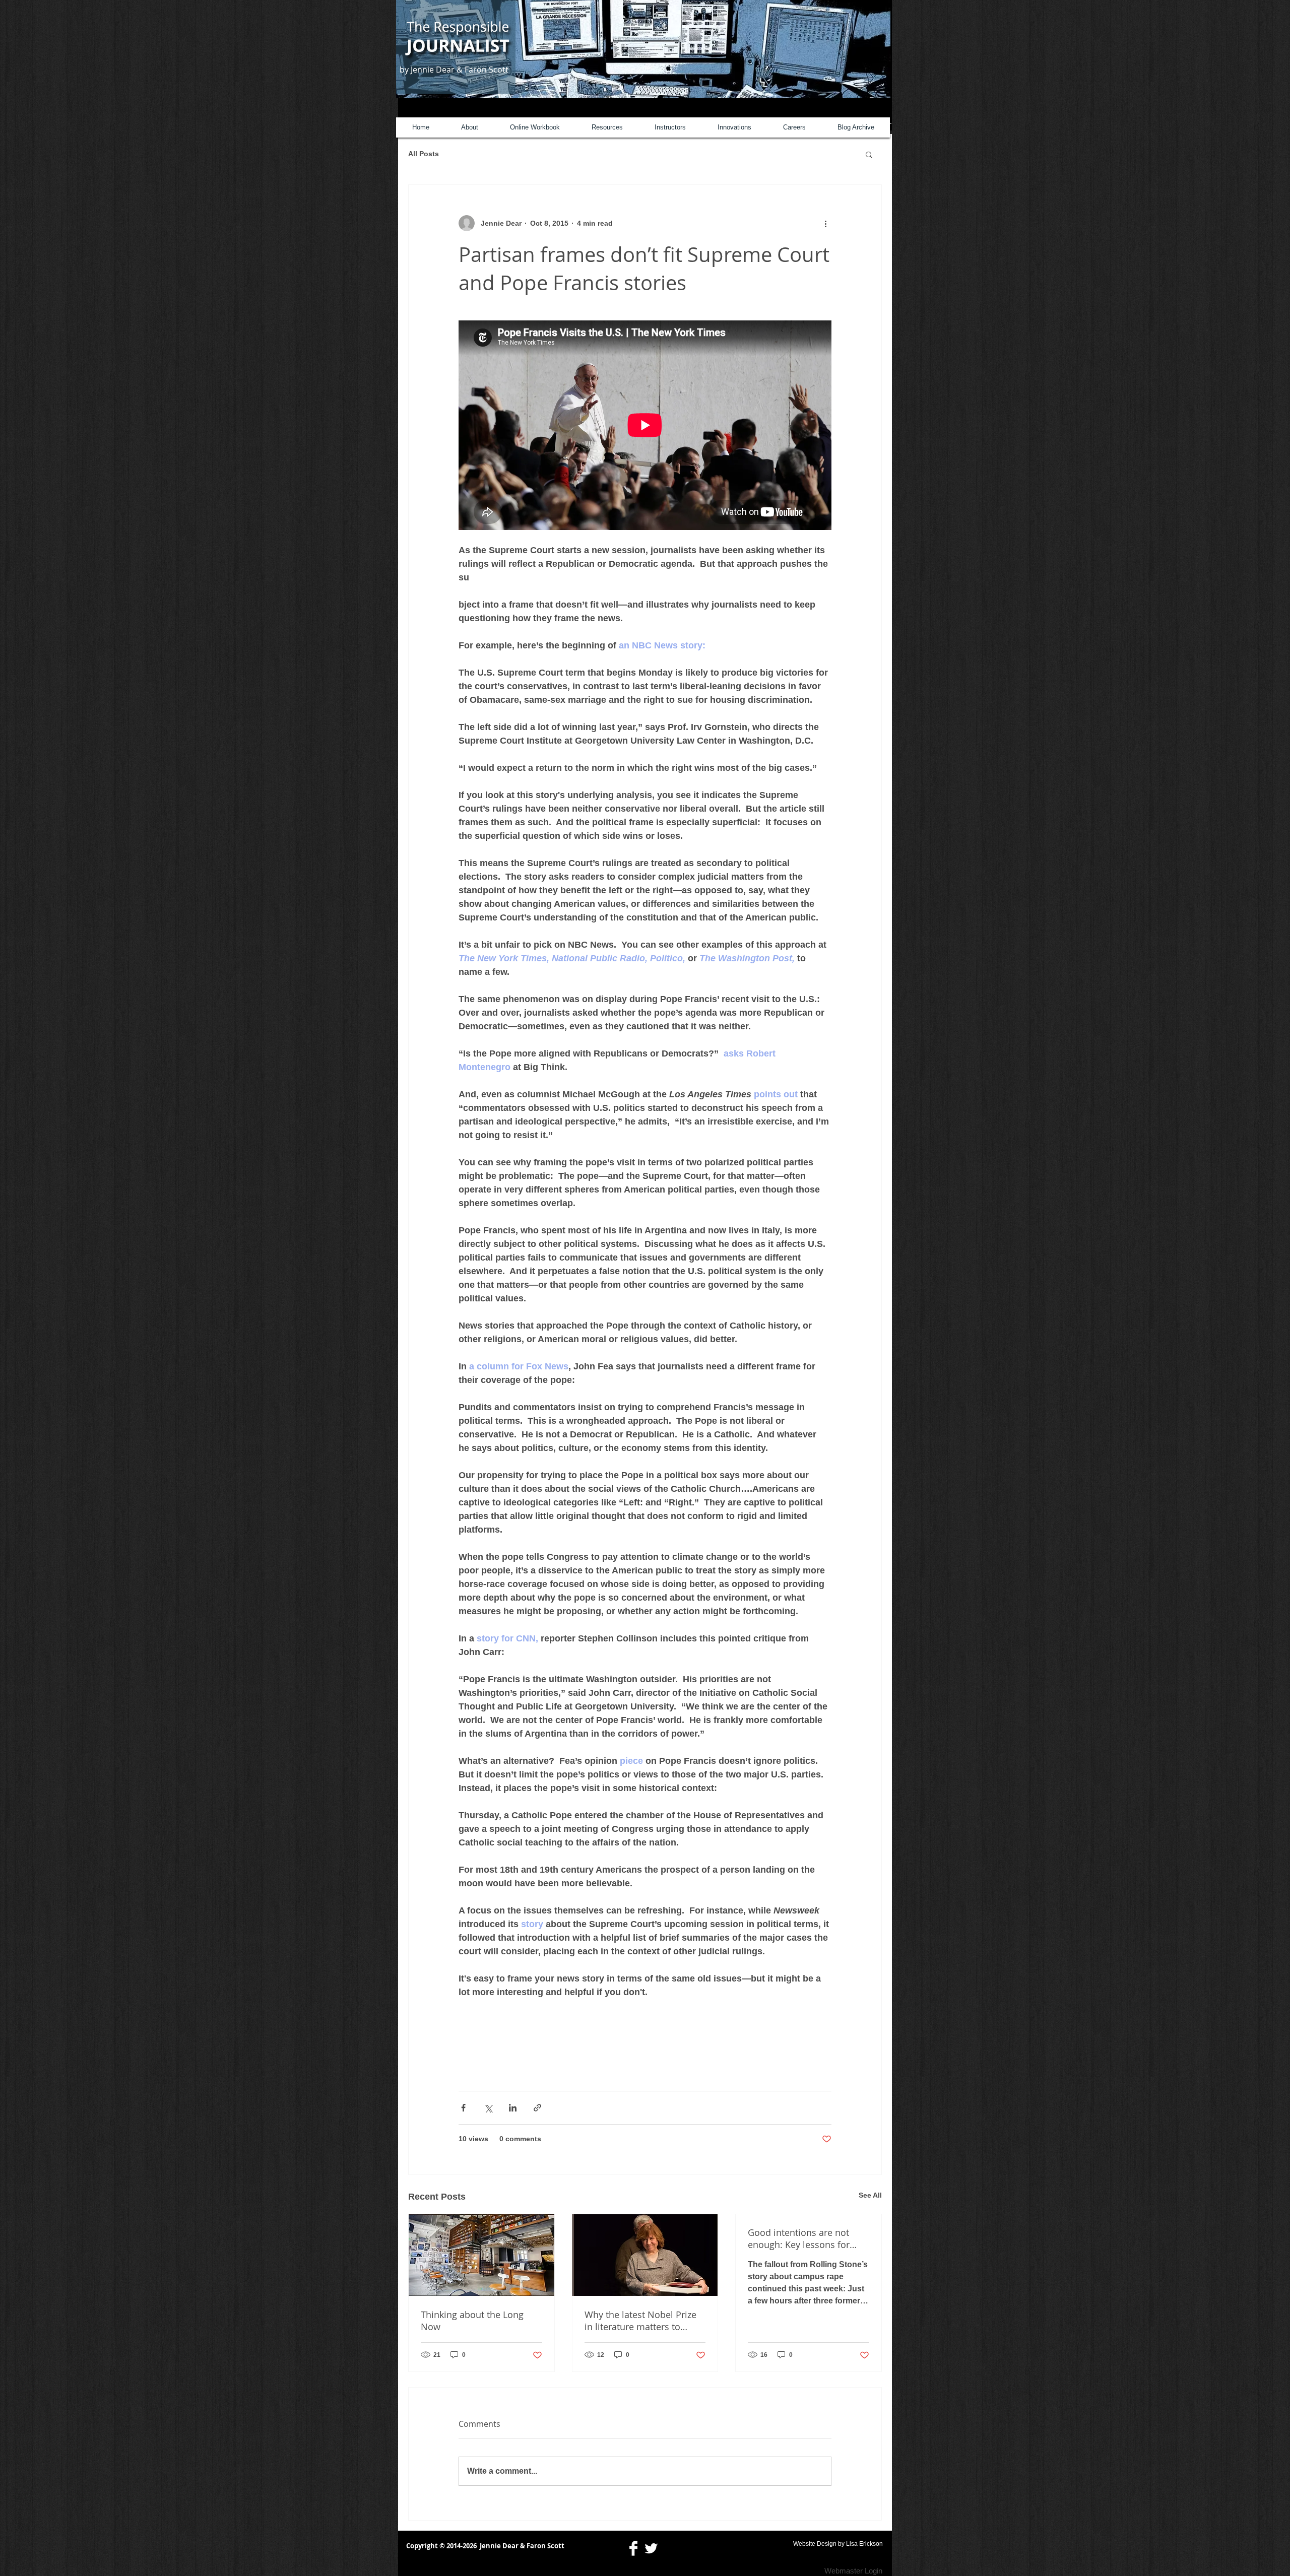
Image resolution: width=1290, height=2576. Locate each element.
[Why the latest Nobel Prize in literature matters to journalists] (645, 2255)
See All (870, 2195)
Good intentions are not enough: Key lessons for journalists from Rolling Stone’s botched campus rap (808, 2238)
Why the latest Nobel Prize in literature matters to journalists (640, 2321)
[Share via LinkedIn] (513, 2108)
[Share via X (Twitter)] (488, 2108)
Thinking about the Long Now (472, 2321)
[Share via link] (537, 2108)
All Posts (424, 154)
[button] (869, 154)
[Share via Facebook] (463, 2108)
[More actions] (825, 223)
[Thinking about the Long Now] (481, 2255)
